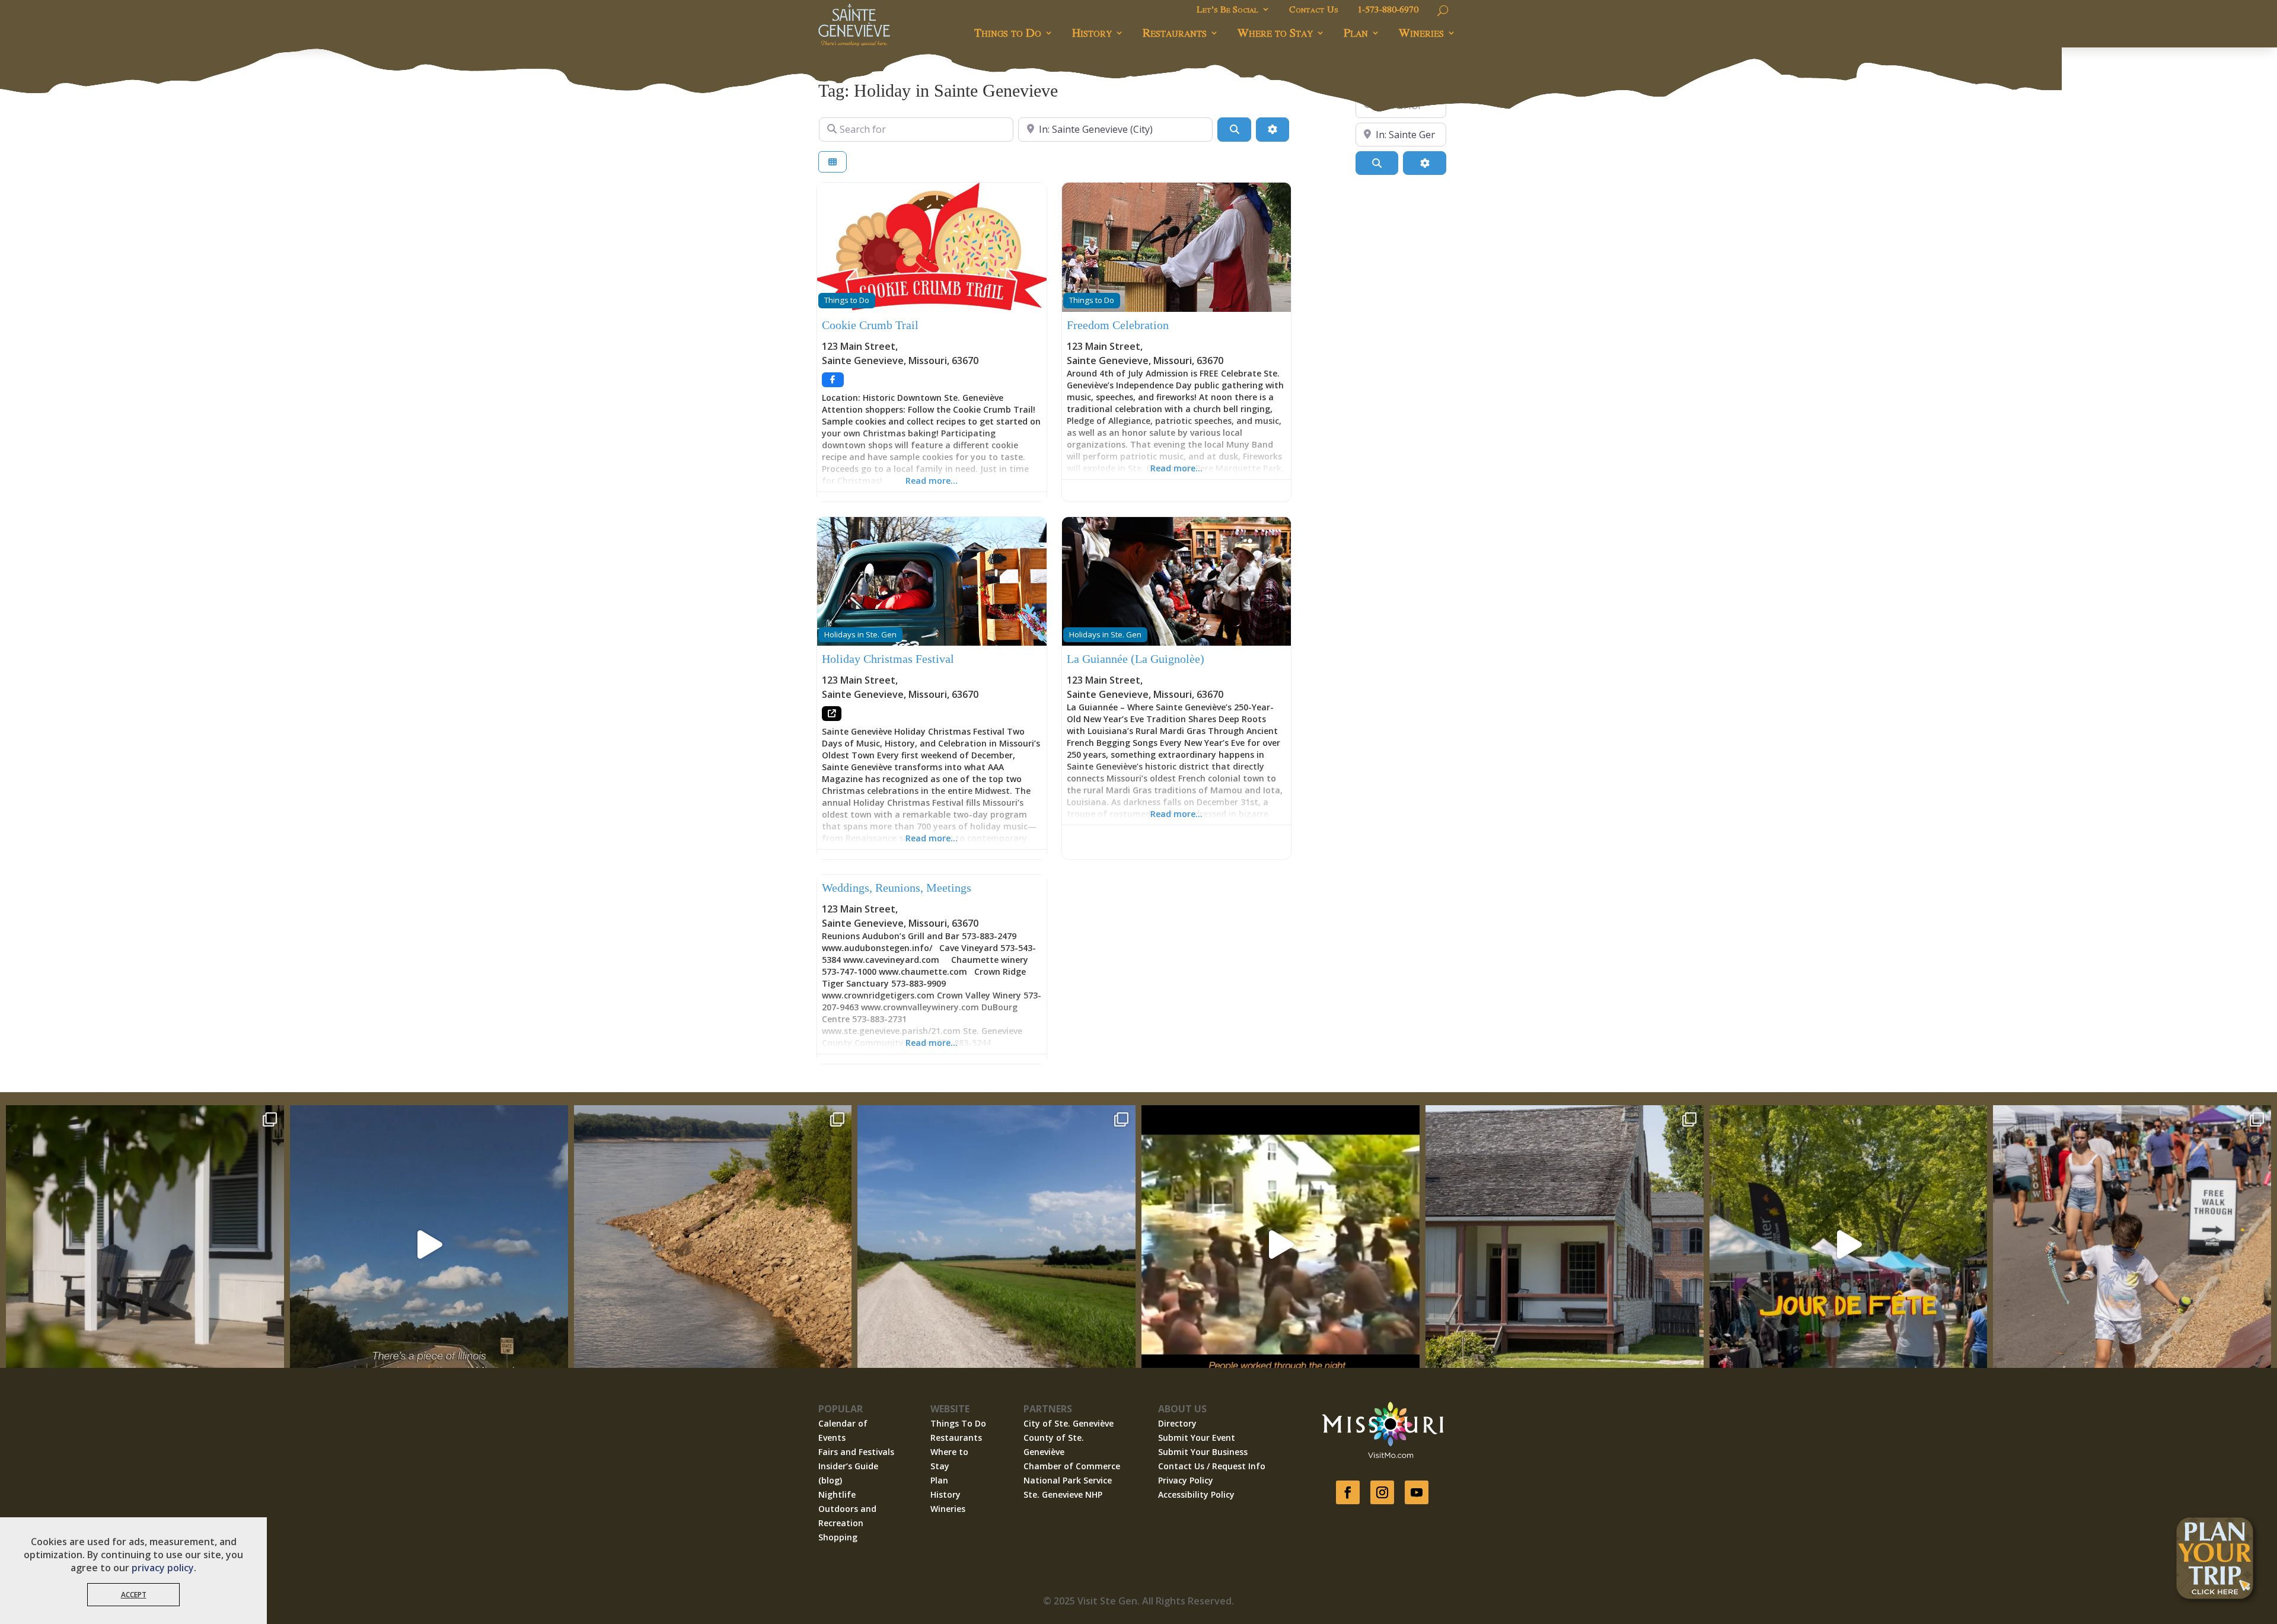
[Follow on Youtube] (1417, 1492)
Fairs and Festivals (856, 1452)
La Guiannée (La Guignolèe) (1136, 659)
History (1092, 32)
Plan (1356, 32)
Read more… (932, 481)
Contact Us (1314, 10)
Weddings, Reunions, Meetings (897, 888)
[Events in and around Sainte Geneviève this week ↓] (1565, 1244)
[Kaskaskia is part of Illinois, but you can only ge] (429, 1244)
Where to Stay (1275, 32)
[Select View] (833, 162)
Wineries (1421, 32)
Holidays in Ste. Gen (860, 634)
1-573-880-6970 (1388, 10)
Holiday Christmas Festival (888, 659)
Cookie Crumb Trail (870, 325)
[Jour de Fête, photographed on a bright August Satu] (2132, 1244)
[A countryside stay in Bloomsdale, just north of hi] (145, 1244)
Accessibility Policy (1196, 1494)
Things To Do (958, 1423)
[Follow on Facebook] (1348, 1492)
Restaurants (1175, 32)
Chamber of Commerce (1072, 1466)
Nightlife (837, 1494)
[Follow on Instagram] (1382, 1492)
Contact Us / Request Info (1212, 1466)
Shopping (838, 1537)
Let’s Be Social (1227, 10)
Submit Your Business (1203, 1452)
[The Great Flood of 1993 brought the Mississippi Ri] (1281, 1244)
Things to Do (1008, 32)
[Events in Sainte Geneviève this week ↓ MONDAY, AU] (713, 1244)
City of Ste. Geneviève (1069, 1423)
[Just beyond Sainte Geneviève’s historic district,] (996, 1244)
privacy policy (163, 1568)
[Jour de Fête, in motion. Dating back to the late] (1849, 1244)
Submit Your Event (1197, 1438)
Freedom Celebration (1118, 325)
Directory (1177, 1423)
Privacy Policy (1186, 1480)
